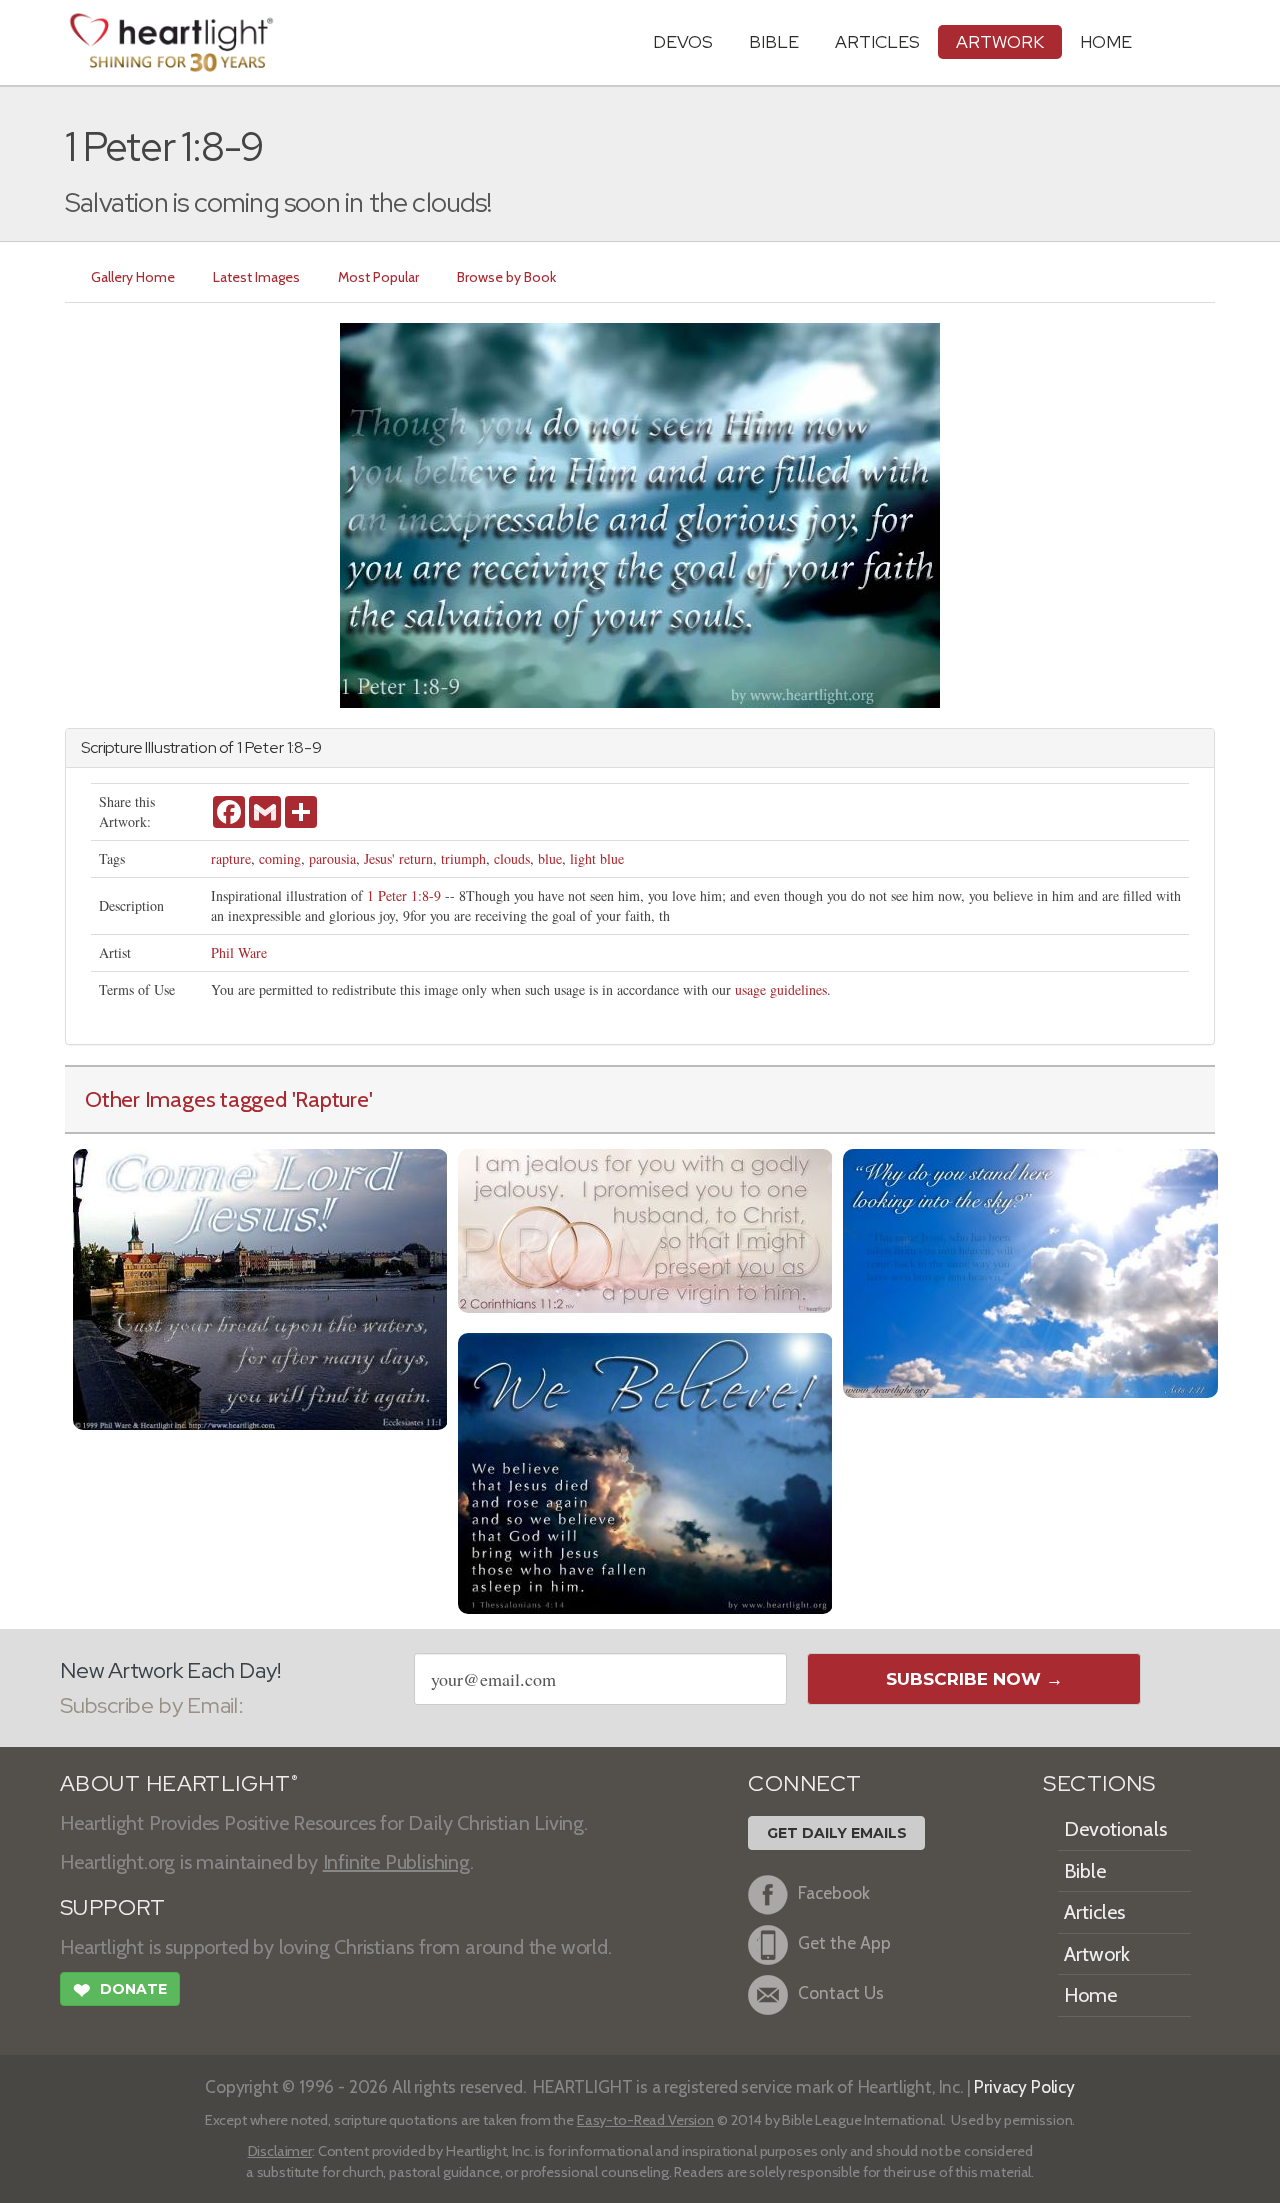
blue (550, 858)
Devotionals (1115, 1829)
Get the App (844, 1942)
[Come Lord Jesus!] (260, 1286)
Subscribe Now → (974, 1679)
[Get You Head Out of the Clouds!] (1030, 1270)
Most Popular (378, 277)
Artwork (1000, 41)
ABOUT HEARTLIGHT (179, 1783)
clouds (512, 858)
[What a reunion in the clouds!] (645, 1470)
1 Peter (260, 747)
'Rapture (330, 1099)
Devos (683, 41)
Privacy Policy (1024, 2086)
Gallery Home (133, 277)
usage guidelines (781, 989)
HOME (1106, 41)
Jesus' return (398, 858)
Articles (877, 41)
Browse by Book (506, 277)
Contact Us (841, 1992)
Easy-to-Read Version (645, 2120)
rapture (231, 858)
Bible (774, 41)
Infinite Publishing (396, 1862)
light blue (597, 858)
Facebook (834, 1892)
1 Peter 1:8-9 (404, 895)
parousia (332, 858)
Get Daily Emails (837, 1833)
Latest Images (256, 277)
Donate (120, 1990)
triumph (463, 858)
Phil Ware (239, 952)
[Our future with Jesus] (645, 1228)
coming (280, 858)
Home (1090, 1995)
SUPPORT (112, 1907)
